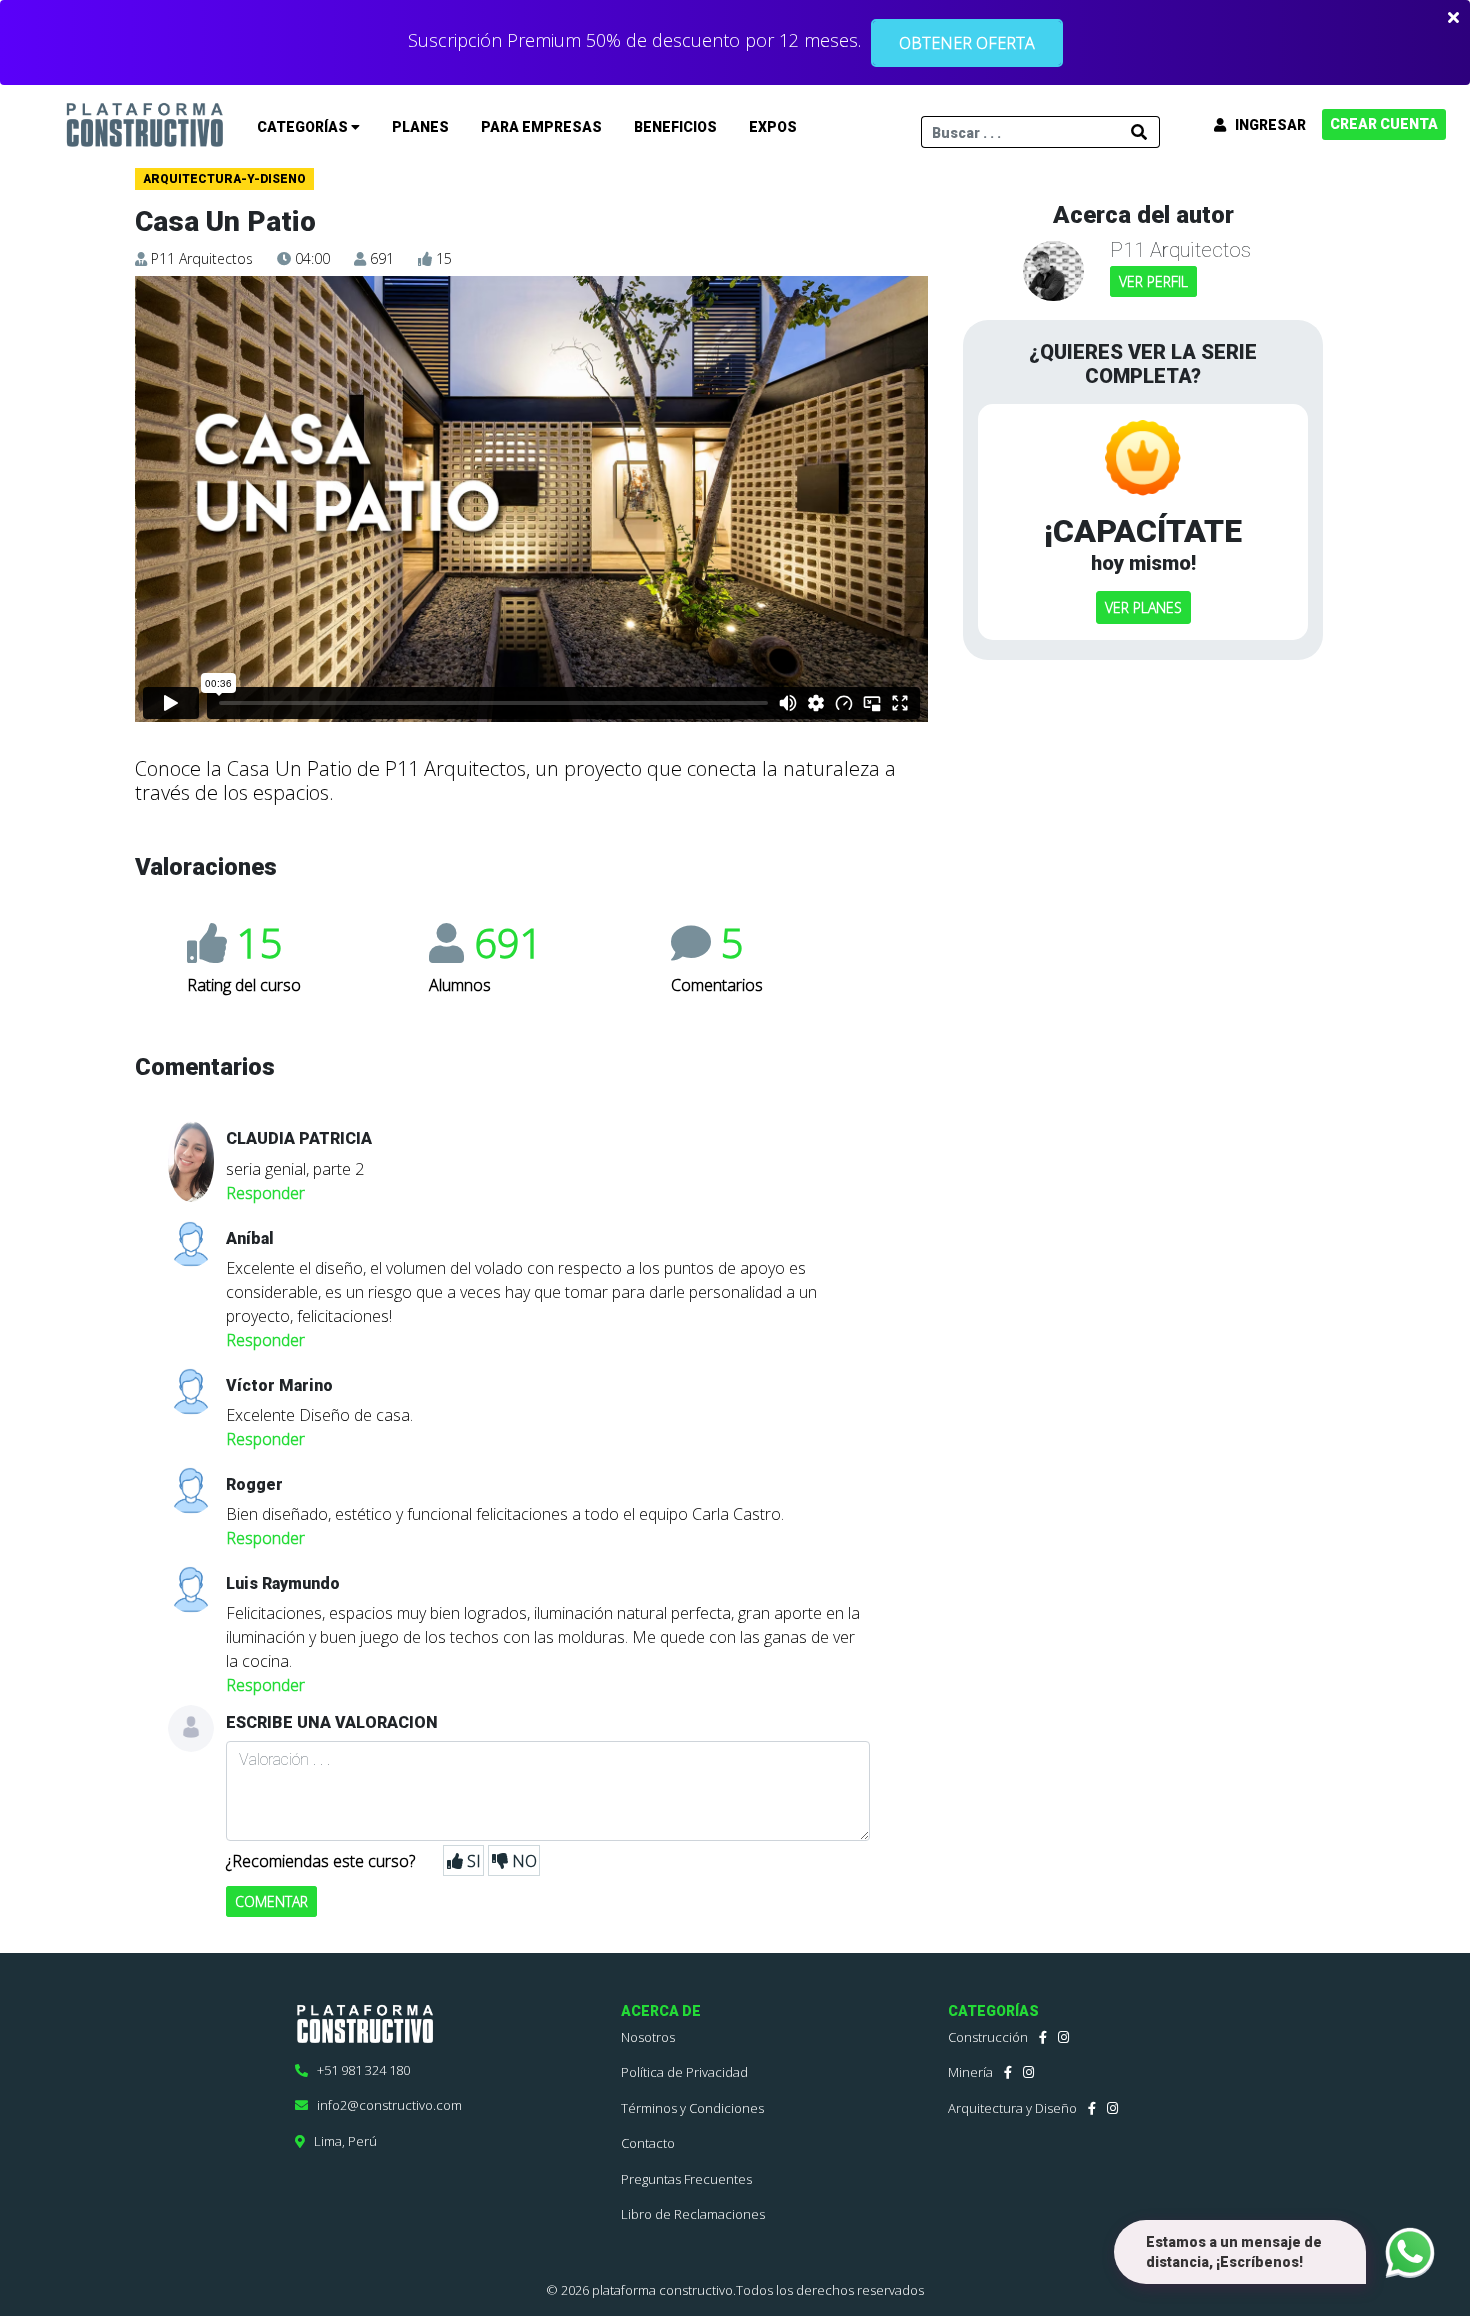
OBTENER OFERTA (967, 43)
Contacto (648, 2143)
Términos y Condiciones (692, 2108)
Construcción (988, 2037)
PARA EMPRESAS (541, 127)
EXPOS (773, 127)
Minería (970, 2072)
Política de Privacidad (684, 2072)
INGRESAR (1266, 125)
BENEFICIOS (675, 127)
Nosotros (648, 2037)
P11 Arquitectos (202, 258)
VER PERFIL (1153, 281)
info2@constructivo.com (385, 2105)
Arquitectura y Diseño (1012, 2108)
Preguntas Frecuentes (686, 2179)
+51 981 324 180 (359, 2070)
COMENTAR (271, 1901)
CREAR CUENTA (1384, 124)
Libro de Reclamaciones (693, 2214)
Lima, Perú (341, 2141)
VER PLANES (1143, 607)
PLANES (420, 127)
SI (472, 1861)
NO (522, 1861)
